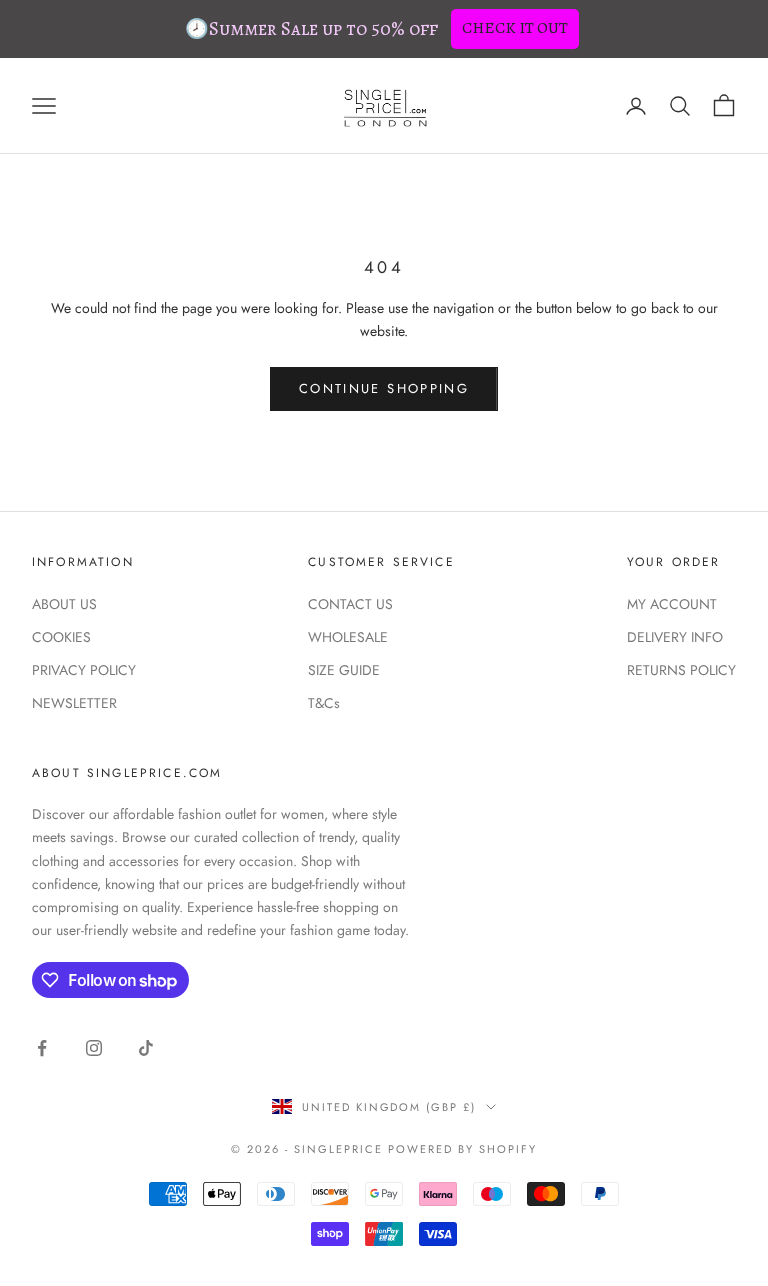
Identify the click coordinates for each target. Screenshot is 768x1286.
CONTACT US (350, 604)
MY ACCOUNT (672, 604)
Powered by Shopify (462, 1149)
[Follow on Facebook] (42, 1048)
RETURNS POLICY (681, 670)
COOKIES (61, 637)
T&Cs (324, 703)
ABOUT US (64, 604)
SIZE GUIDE (344, 670)
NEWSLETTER (74, 703)
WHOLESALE (348, 637)
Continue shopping (384, 388)
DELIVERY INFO (675, 637)
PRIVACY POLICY (84, 670)
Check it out (515, 28)
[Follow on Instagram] (94, 1048)
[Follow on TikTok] (146, 1048)
